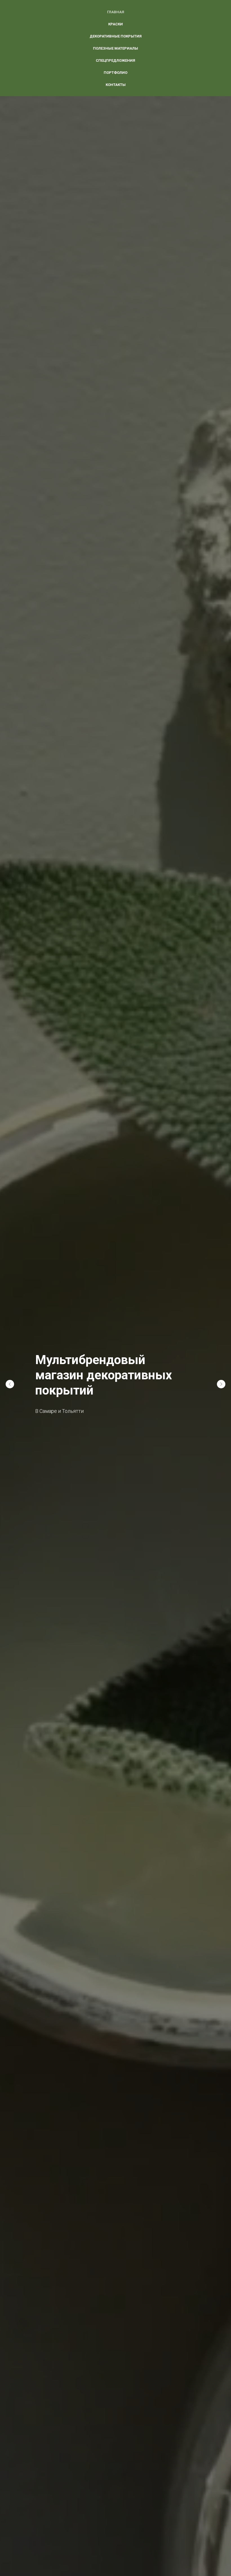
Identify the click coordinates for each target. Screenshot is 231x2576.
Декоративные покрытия (116, 36)
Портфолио (115, 73)
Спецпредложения (115, 60)
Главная (116, 12)
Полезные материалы (115, 48)
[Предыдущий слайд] (10, 1384)
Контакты (116, 85)
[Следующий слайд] (221, 1384)
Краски (115, 24)
